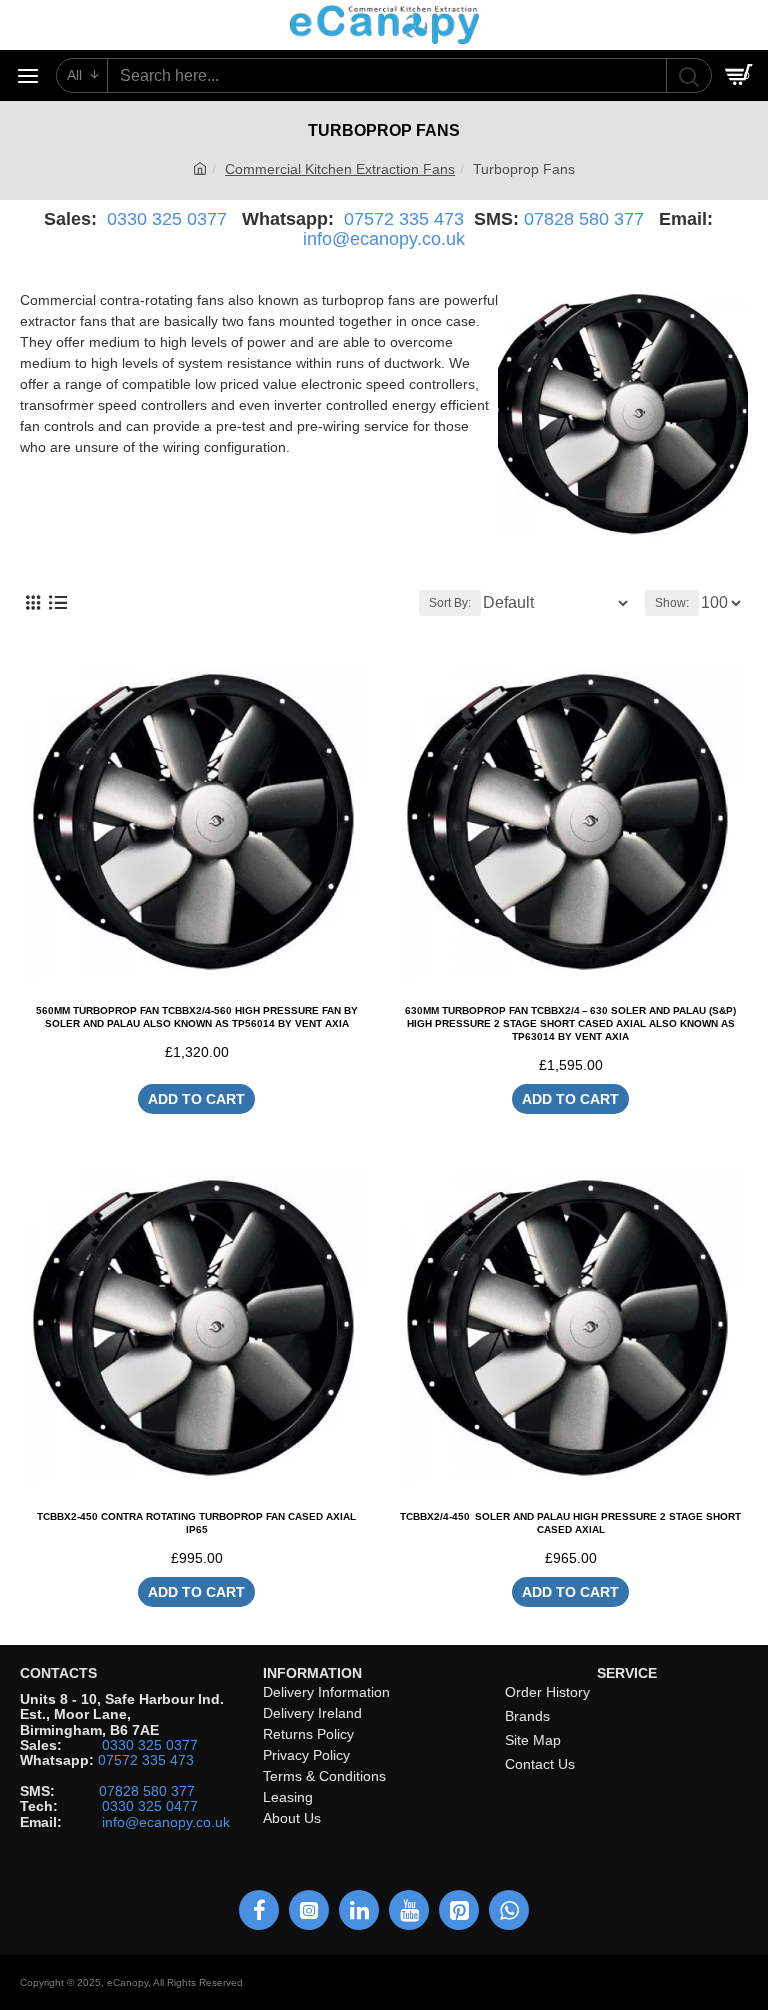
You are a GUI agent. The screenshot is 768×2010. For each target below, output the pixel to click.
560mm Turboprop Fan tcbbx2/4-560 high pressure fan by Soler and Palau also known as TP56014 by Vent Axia (197, 1017)
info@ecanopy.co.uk (384, 239)
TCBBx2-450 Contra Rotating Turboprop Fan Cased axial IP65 (196, 1523)
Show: (672, 603)
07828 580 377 (584, 219)
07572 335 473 (404, 219)
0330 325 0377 (167, 219)
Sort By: (450, 603)
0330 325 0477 (150, 1806)
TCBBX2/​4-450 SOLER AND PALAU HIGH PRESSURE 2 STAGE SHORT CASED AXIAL (570, 1523)
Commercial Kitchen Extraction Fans (340, 169)
